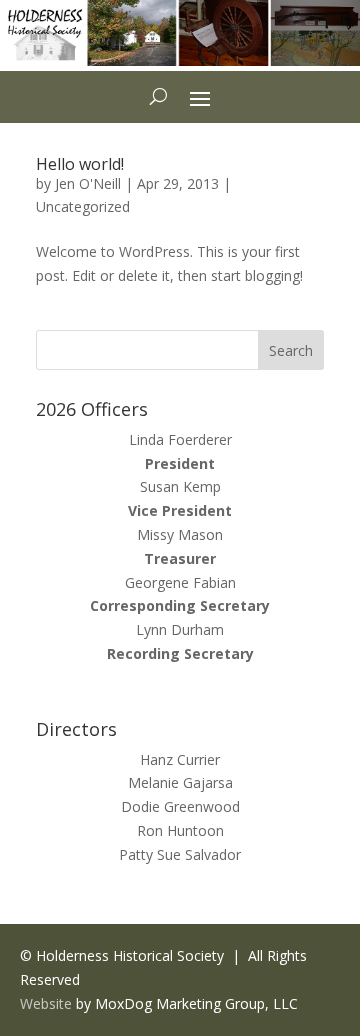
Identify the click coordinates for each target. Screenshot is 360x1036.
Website (46, 1003)
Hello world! (80, 164)
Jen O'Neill (88, 183)
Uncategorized (83, 206)
